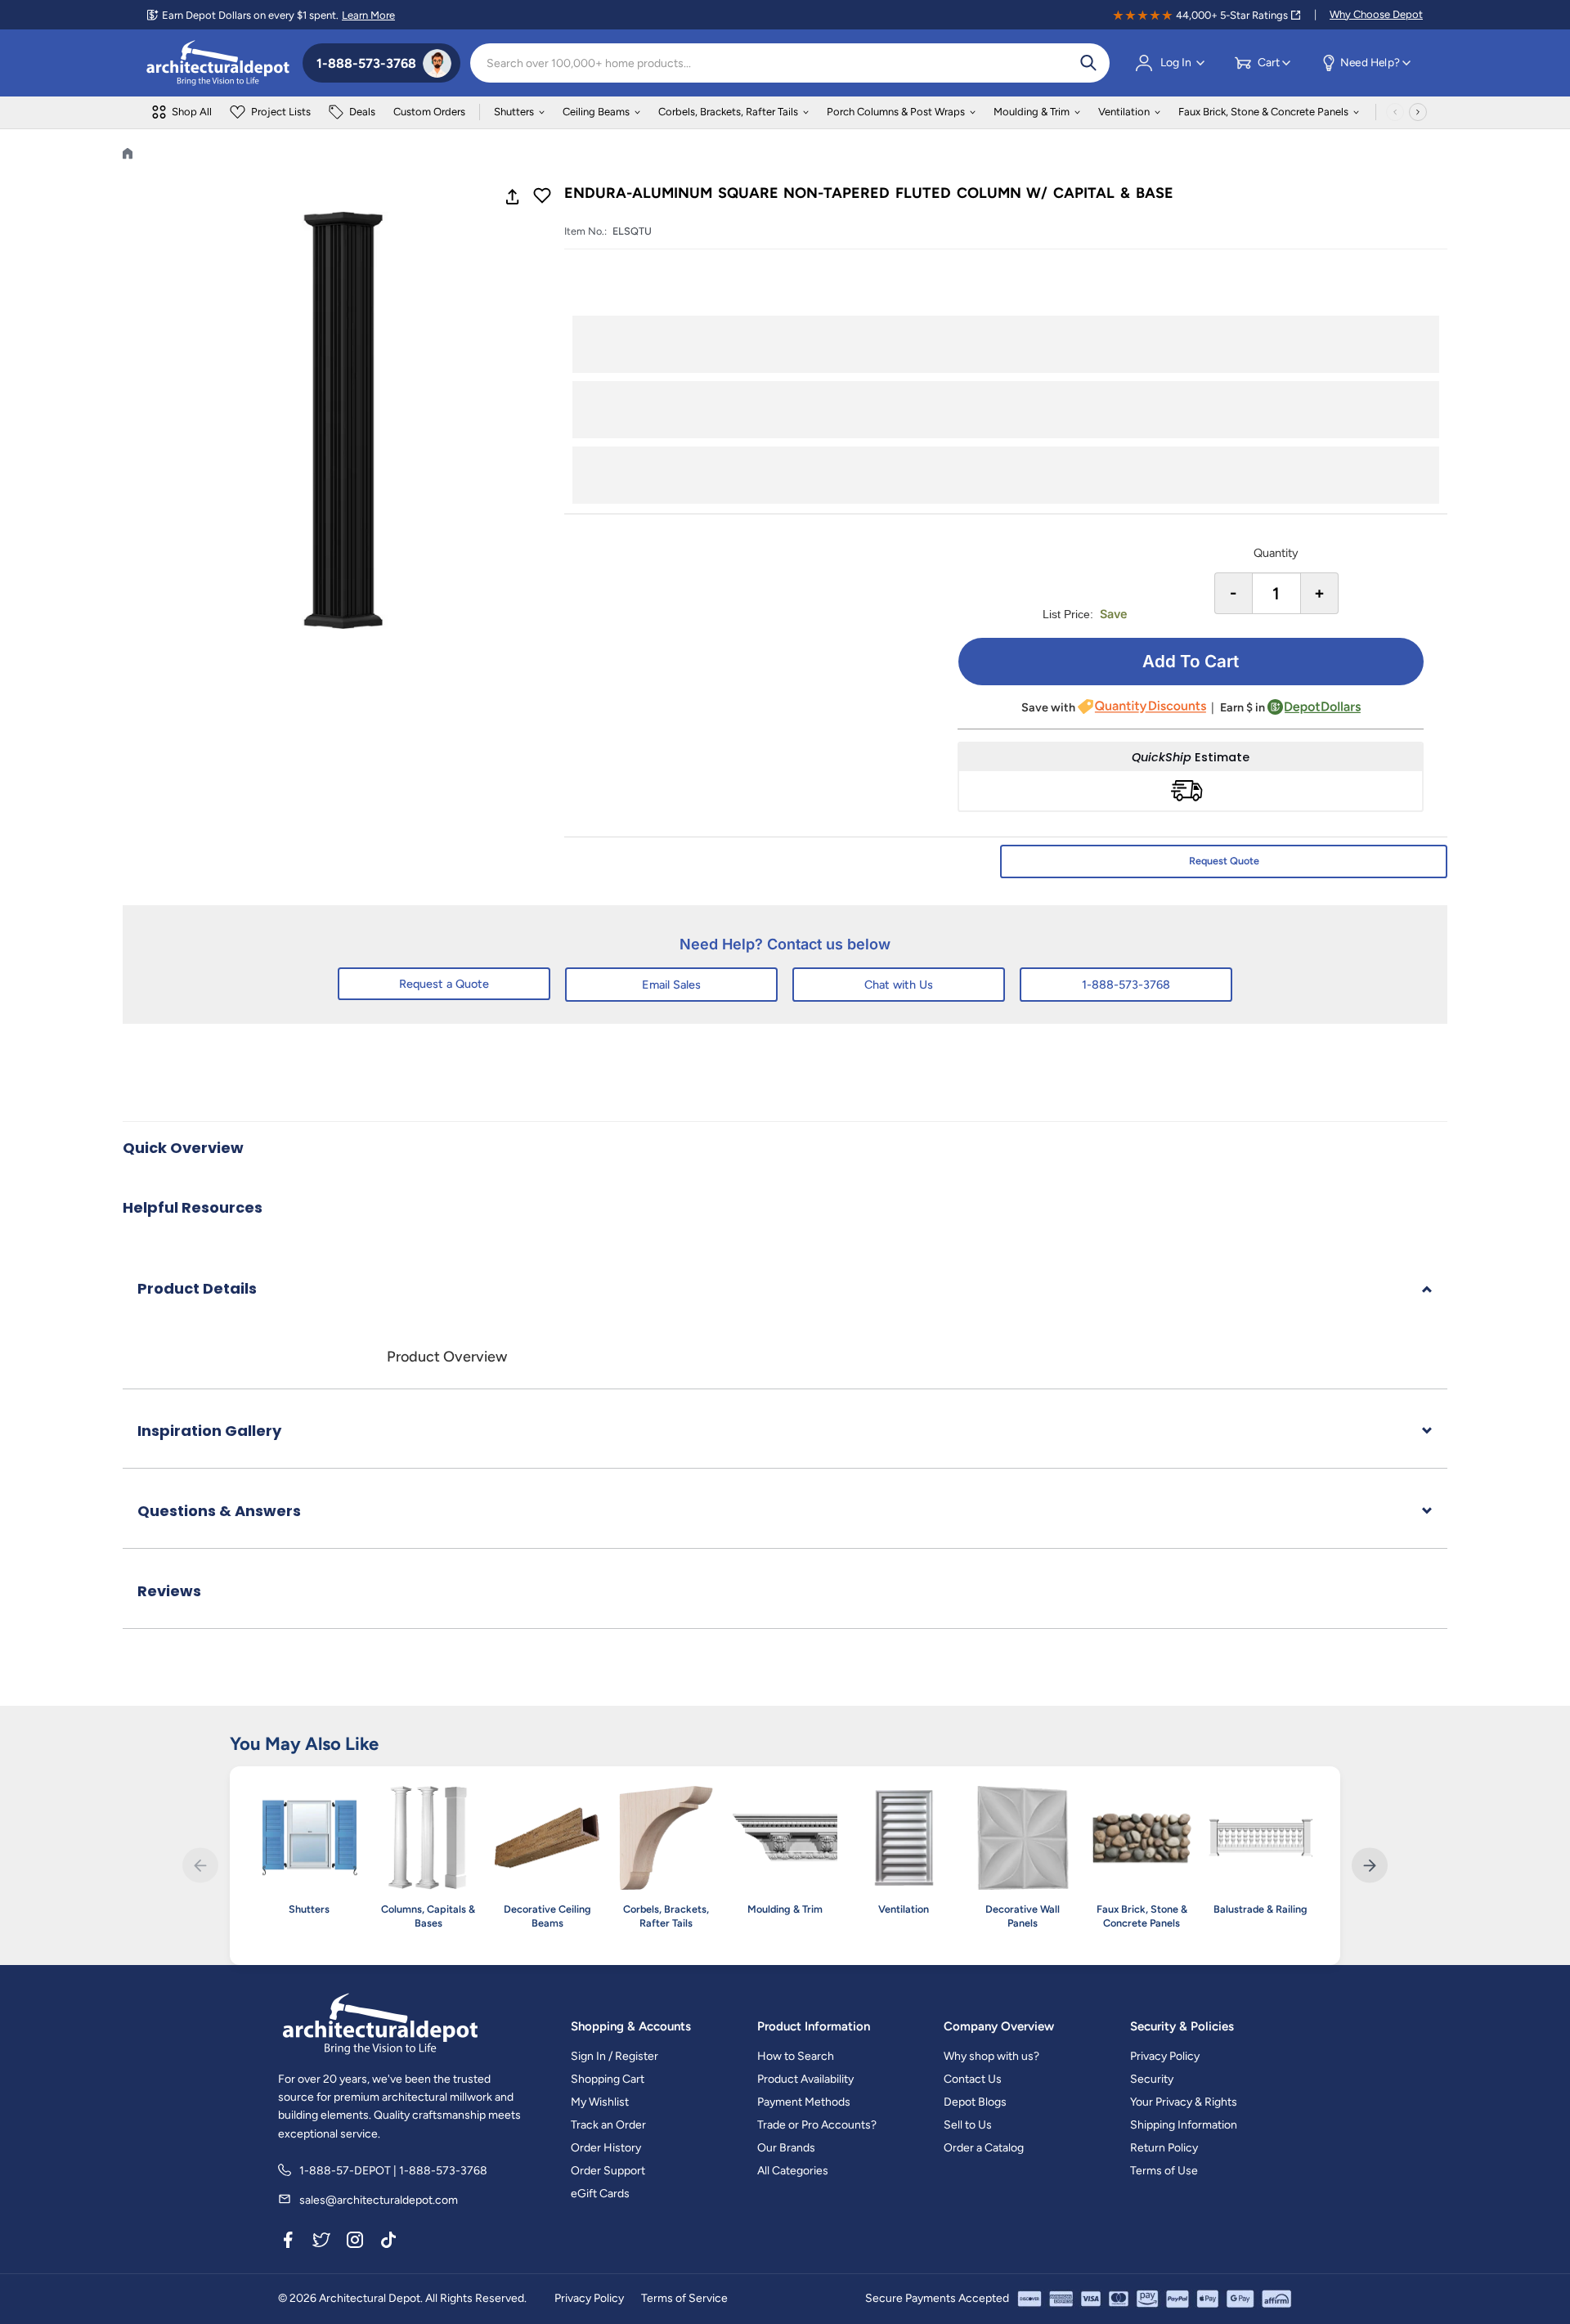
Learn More (368, 15)
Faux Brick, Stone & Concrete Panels (1263, 112)
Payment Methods (804, 2102)
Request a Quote (444, 984)
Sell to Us (968, 2125)
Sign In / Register (615, 2056)
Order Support (608, 2171)
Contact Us (973, 2079)
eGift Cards (600, 2194)
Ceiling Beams (596, 112)
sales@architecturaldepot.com (379, 2200)
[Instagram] (355, 2242)
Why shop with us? (991, 2056)
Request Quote (1224, 861)
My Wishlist (600, 2102)
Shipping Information (1184, 2125)
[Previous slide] (200, 1866)
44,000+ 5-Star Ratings (1232, 15)
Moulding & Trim (1032, 112)
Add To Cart (1191, 661)
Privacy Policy (1165, 2056)
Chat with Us (899, 985)
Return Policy (1164, 2148)
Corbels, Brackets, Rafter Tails (728, 112)
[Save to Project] (542, 197)
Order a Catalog (984, 2148)
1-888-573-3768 (1126, 985)
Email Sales (671, 985)
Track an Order (608, 2125)
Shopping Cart (608, 2079)
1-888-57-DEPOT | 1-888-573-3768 (393, 2171)
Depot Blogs (975, 2102)
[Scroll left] (1395, 112)
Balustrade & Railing (1260, 1909)
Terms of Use (1164, 2171)
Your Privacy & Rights (1184, 2102)
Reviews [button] (169, 1591)
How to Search (796, 2056)
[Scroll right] (1418, 112)
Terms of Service (684, 2298)
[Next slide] (1369, 1866)
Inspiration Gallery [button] (209, 1431)
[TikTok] (388, 2242)
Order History (606, 2148)
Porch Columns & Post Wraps (896, 112)
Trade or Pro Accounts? (817, 2125)
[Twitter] (321, 2242)
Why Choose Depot (1376, 14)
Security (1152, 2079)
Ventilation (1124, 112)
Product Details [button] (197, 1288)
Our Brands (786, 2148)
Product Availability (805, 2079)
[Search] (1088, 63)
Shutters (514, 112)
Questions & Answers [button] (219, 1511)
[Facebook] (288, 2242)
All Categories (793, 2171)
